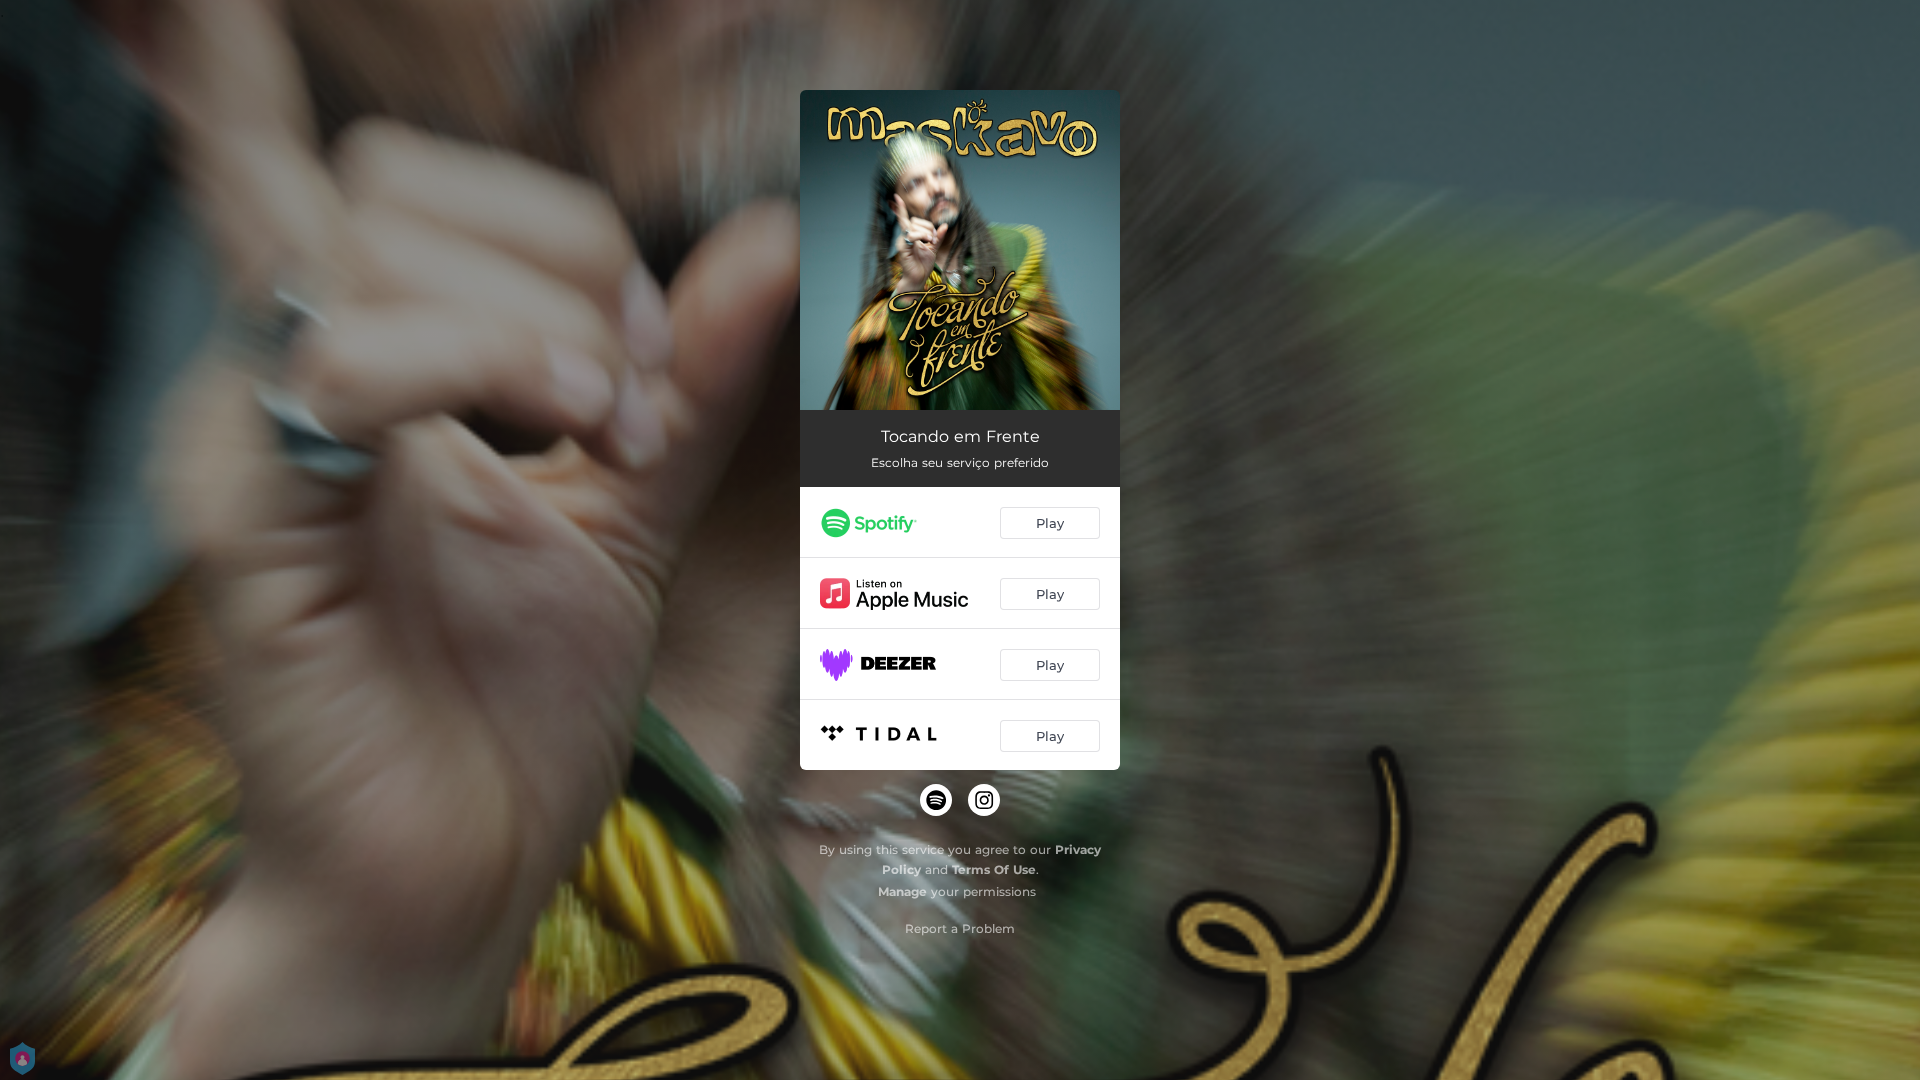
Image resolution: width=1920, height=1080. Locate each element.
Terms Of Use (994, 869)
